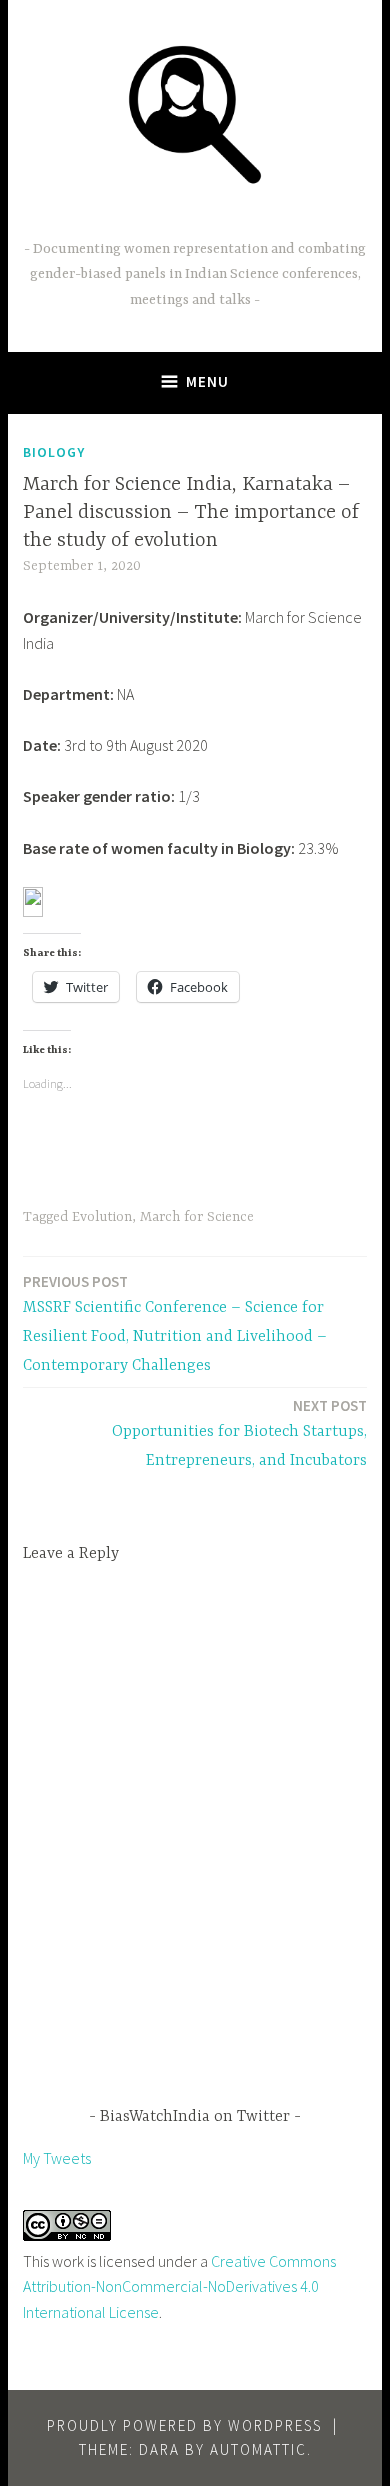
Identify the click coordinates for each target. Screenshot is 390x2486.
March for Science (197, 1217)
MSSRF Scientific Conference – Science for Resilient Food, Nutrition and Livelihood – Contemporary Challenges (175, 1323)
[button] (195, 113)
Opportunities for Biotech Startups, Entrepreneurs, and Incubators (239, 1433)
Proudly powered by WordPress (184, 2425)
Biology (54, 452)
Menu (207, 381)
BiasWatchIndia (195, 218)
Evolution (102, 1217)
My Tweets (57, 2158)
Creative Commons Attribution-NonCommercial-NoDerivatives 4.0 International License (179, 2286)
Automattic (258, 2449)
